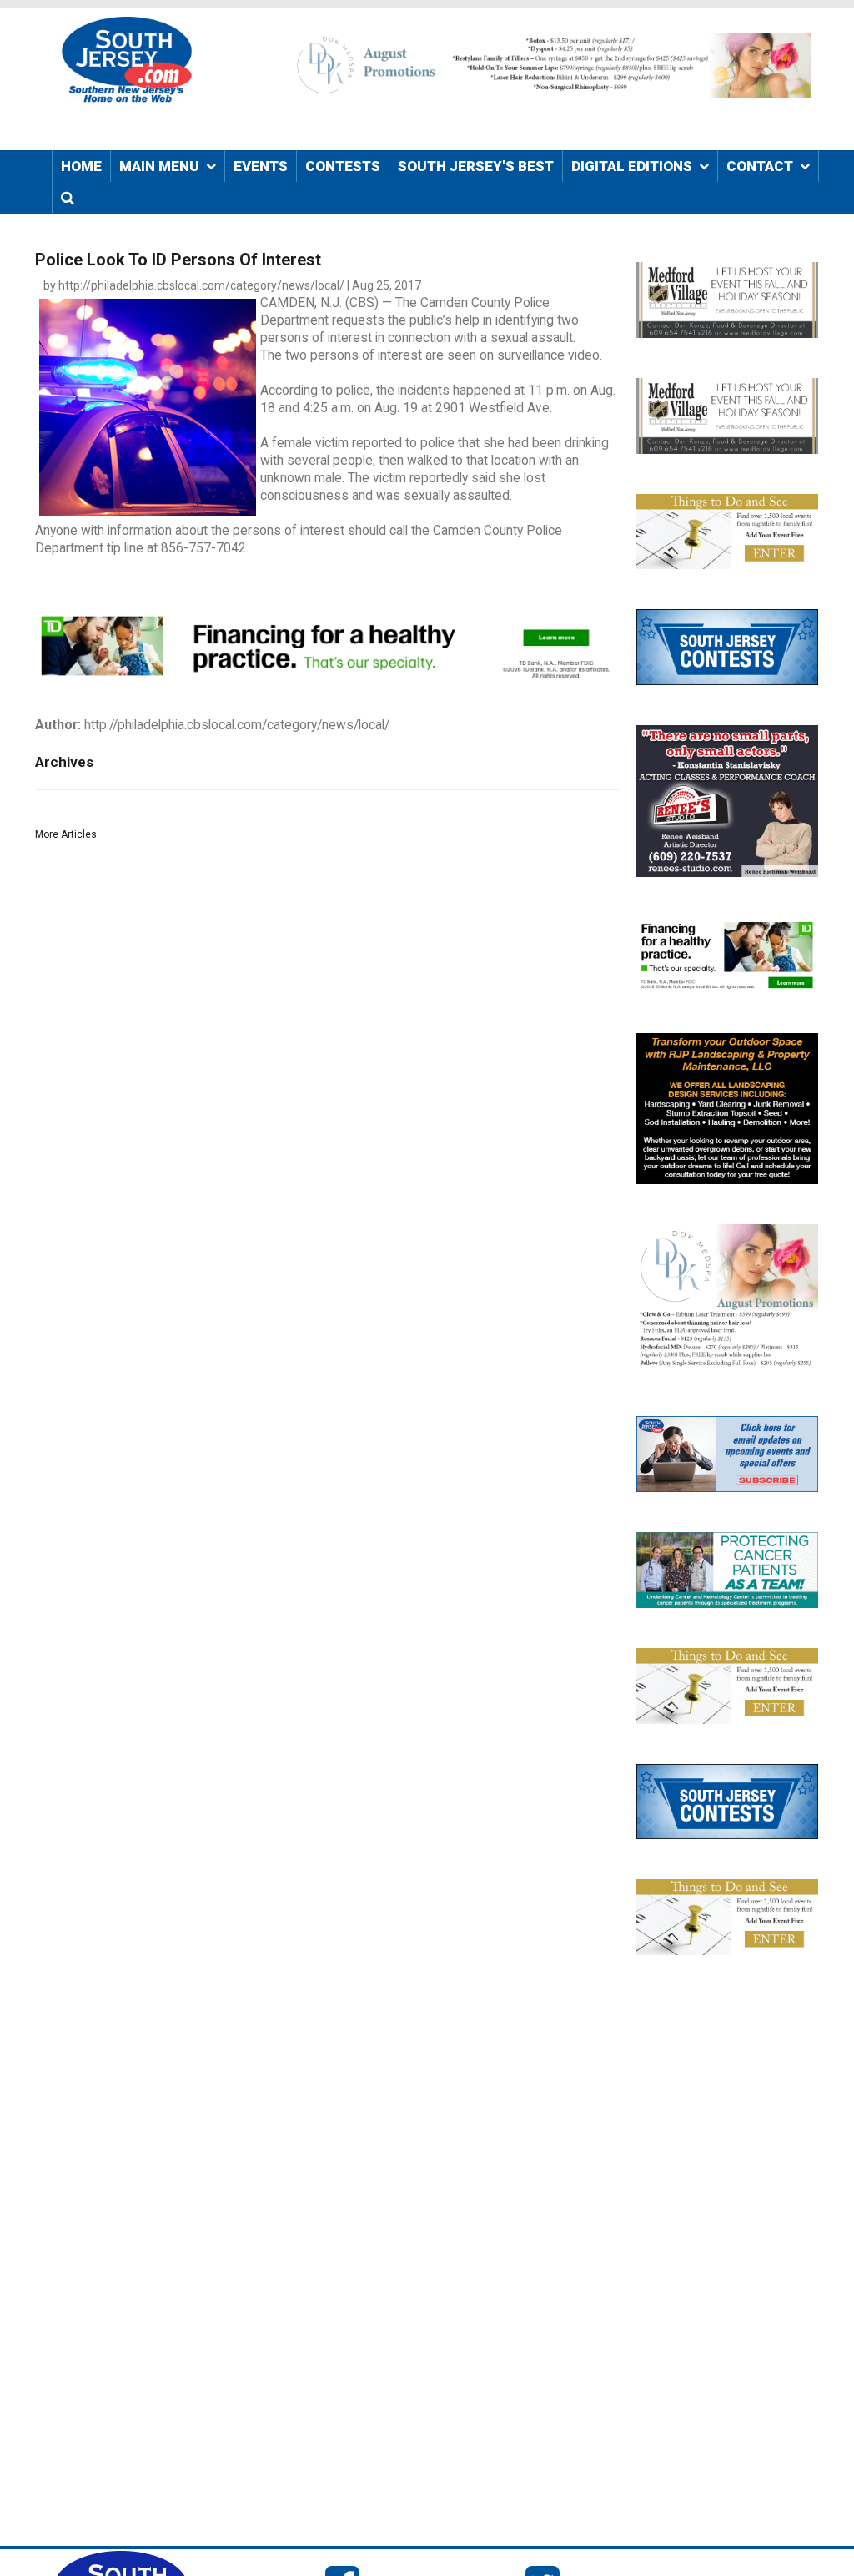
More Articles (66, 834)
